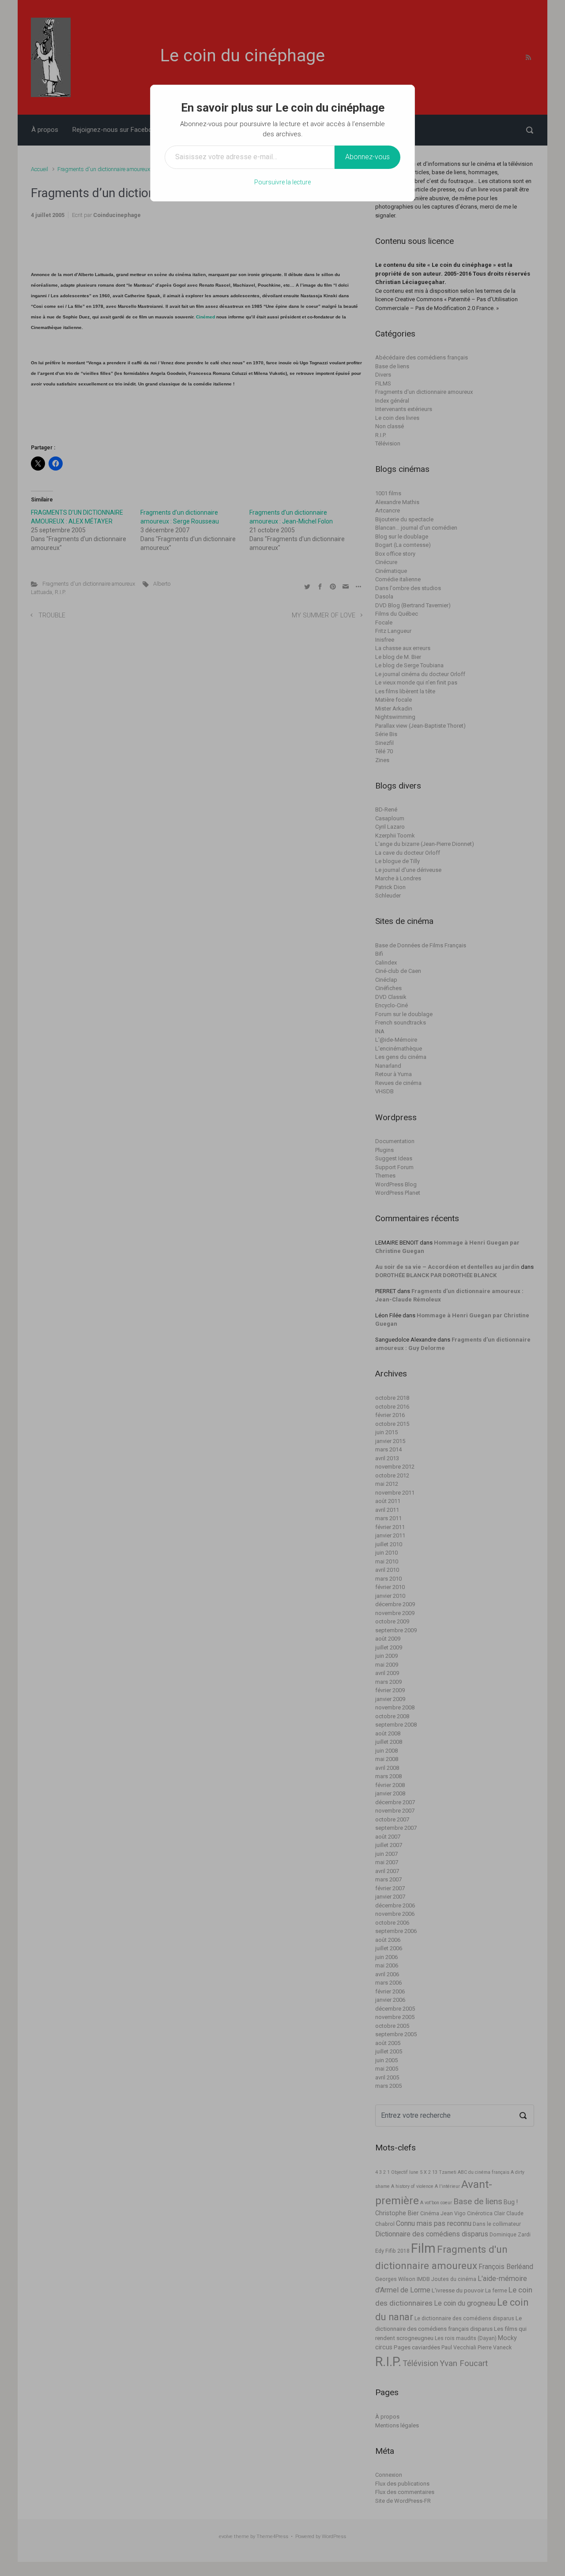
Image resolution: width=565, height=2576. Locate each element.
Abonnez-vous (367, 157)
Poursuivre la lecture (282, 182)
